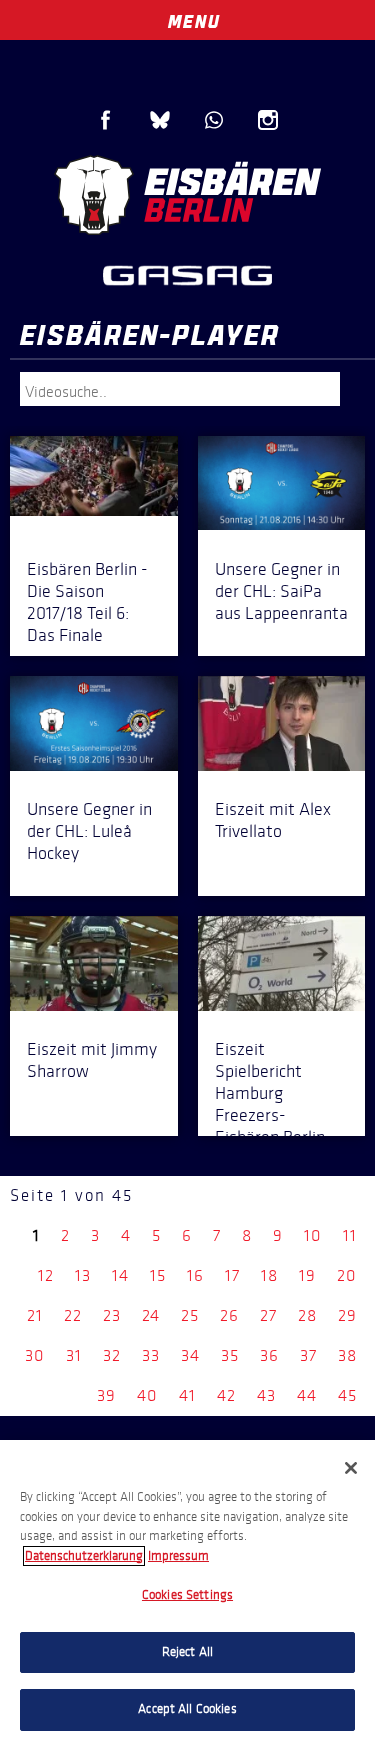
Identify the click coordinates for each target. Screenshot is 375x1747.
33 (151, 1355)
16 (195, 1275)
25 (190, 1315)
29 (347, 1315)
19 (307, 1275)
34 (190, 1355)
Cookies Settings (187, 1595)
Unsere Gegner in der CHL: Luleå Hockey (89, 831)
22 (73, 1315)
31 (74, 1355)
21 (35, 1315)
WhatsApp (214, 120)
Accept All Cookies (187, 1709)
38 (347, 1355)
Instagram (268, 120)
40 (147, 1395)
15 (158, 1275)
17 (232, 1275)
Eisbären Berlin (187, 195)
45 (347, 1395)
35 (230, 1355)
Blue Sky (160, 120)
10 (313, 1235)
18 (269, 1275)
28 (307, 1315)
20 (347, 1275)
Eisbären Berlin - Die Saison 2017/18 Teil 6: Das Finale (87, 602)
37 (308, 1355)
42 (226, 1395)
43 (266, 1395)
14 (120, 1275)
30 (35, 1355)
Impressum (178, 1556)
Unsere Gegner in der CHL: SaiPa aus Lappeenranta (281, 591)
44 (307, 1395)
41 (187, 1395)
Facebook (106, 120)
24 (151, 1315)
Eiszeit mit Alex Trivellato (273, 820)
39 (106, 1395)
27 (268, 1315)
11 (350, 1235)
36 (269, 1355)
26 (229, 1315)
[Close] (351, 1468)
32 (112, 1355)
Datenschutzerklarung (84, 1556)
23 (112, 1315)
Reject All (187, 1652)
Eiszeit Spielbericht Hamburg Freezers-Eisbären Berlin (270, 1093)
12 (46, 1275)
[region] (187, 1593)
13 (83, 1275)
